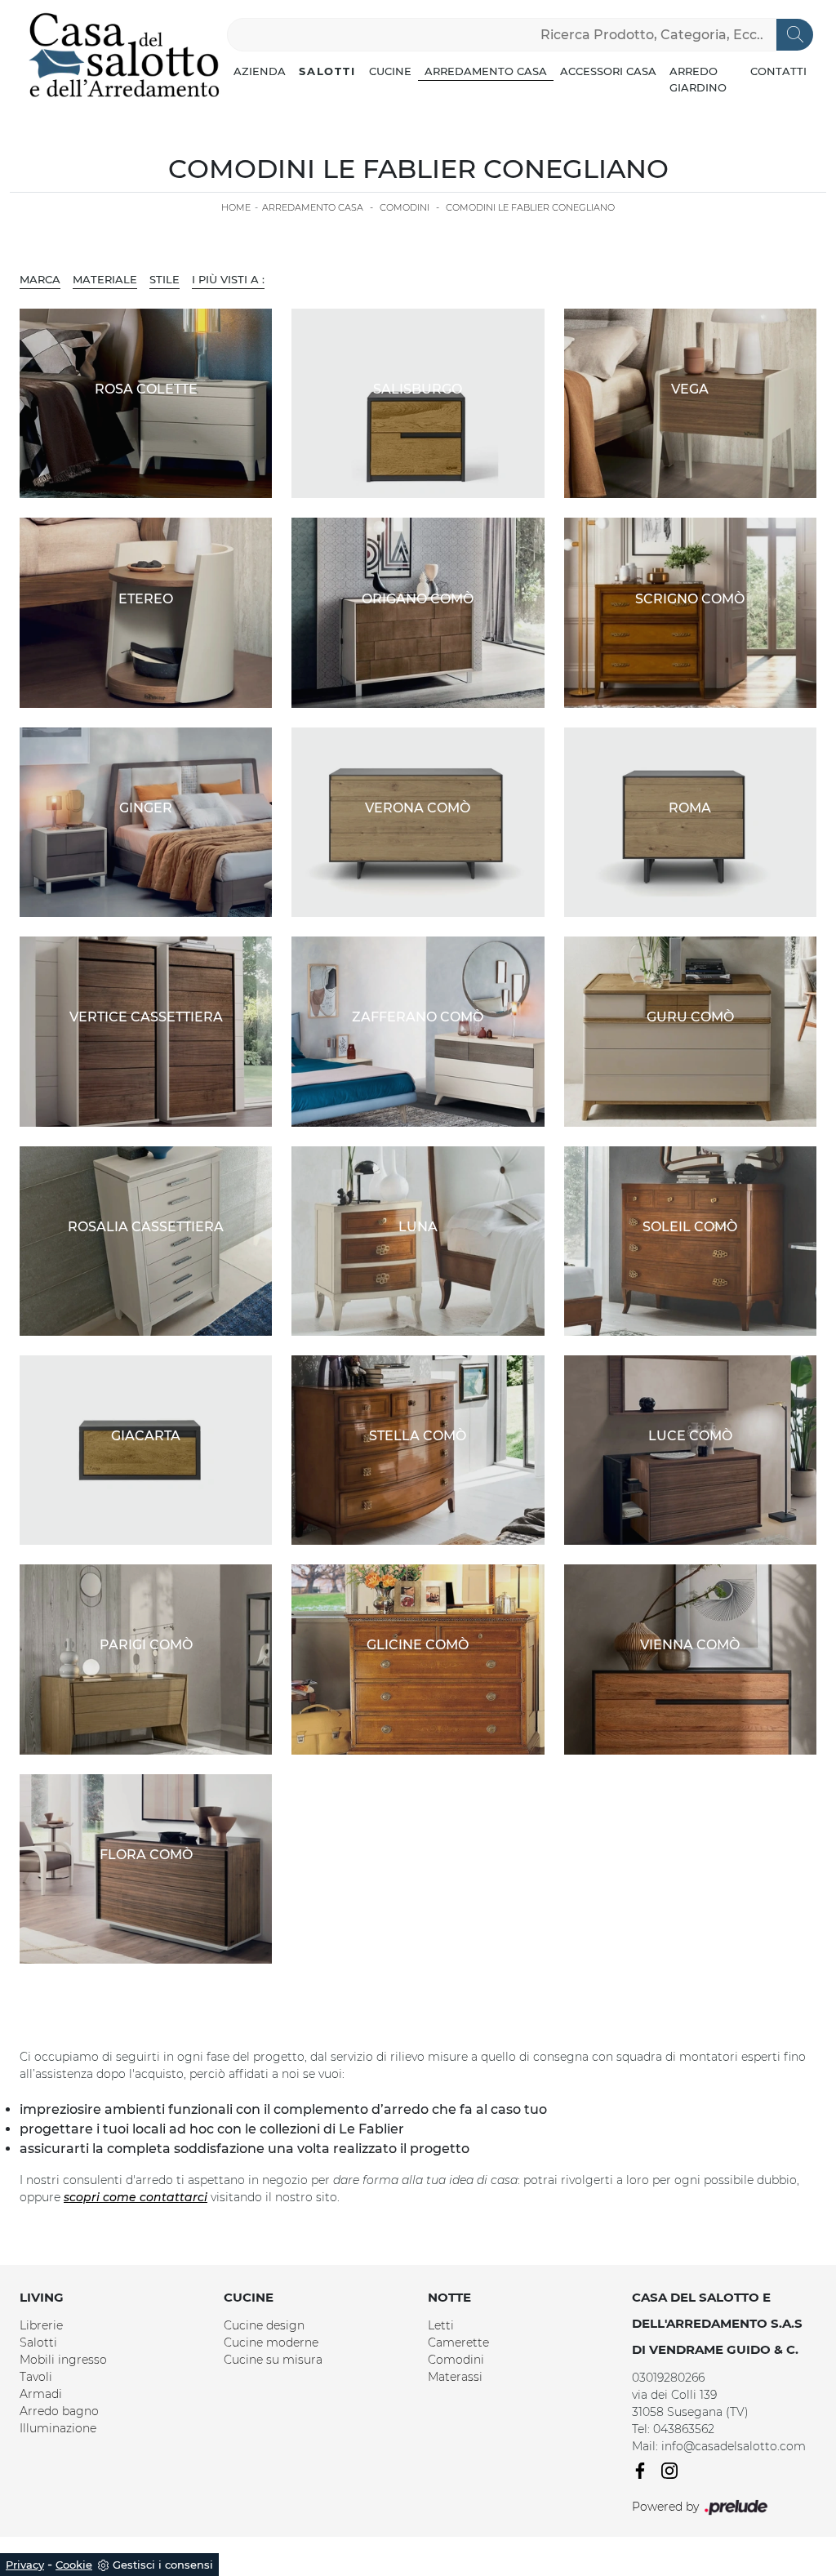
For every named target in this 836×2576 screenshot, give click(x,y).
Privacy (25, 2565)
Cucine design (264, 2325)
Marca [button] (40, 279)
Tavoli (36, 2377)
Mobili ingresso (63, 2360)
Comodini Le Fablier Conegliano (530, 207)
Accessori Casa (608, 71)
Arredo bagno (59, 2411)
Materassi (455, 2377)
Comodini (405, 207)
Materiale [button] (105, 279)
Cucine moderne (271, 2342)
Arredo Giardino (698, 79)
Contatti (778, 71)
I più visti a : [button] (228, 279)
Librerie (41, 2325)
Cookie (74, 2565)
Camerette (458, 2342)
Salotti (327, 71)
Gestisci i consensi (163, 2565)
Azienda (260, 71)
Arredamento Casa (486, 71)
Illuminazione (58, 2428)
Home (236, 207)
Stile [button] (165, 279)
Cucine (390, 71)
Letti (441, 2325)
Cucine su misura (273, 2360)
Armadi (41, 2394)
